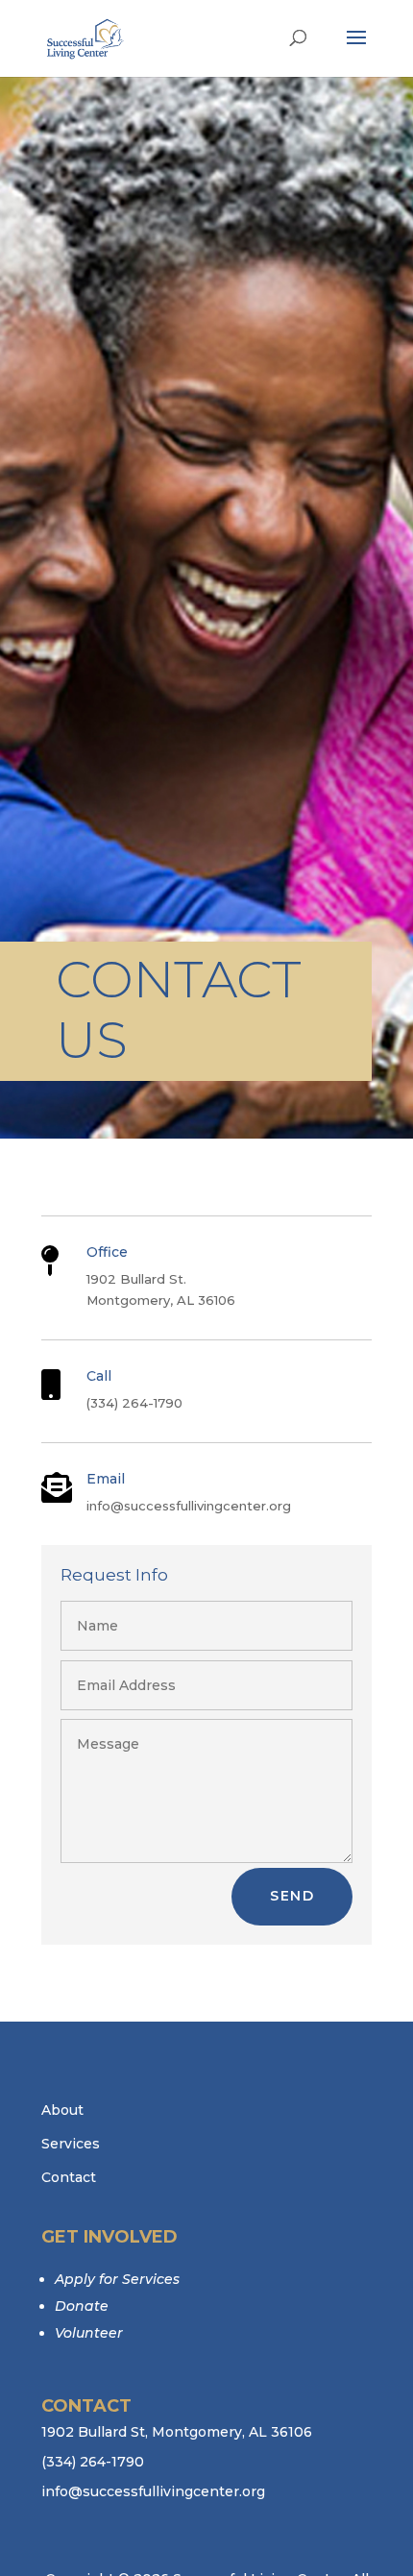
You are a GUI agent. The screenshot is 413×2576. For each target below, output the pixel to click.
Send (292, 1896)
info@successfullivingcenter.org (153, 2491)
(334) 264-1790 (93, 2462)
